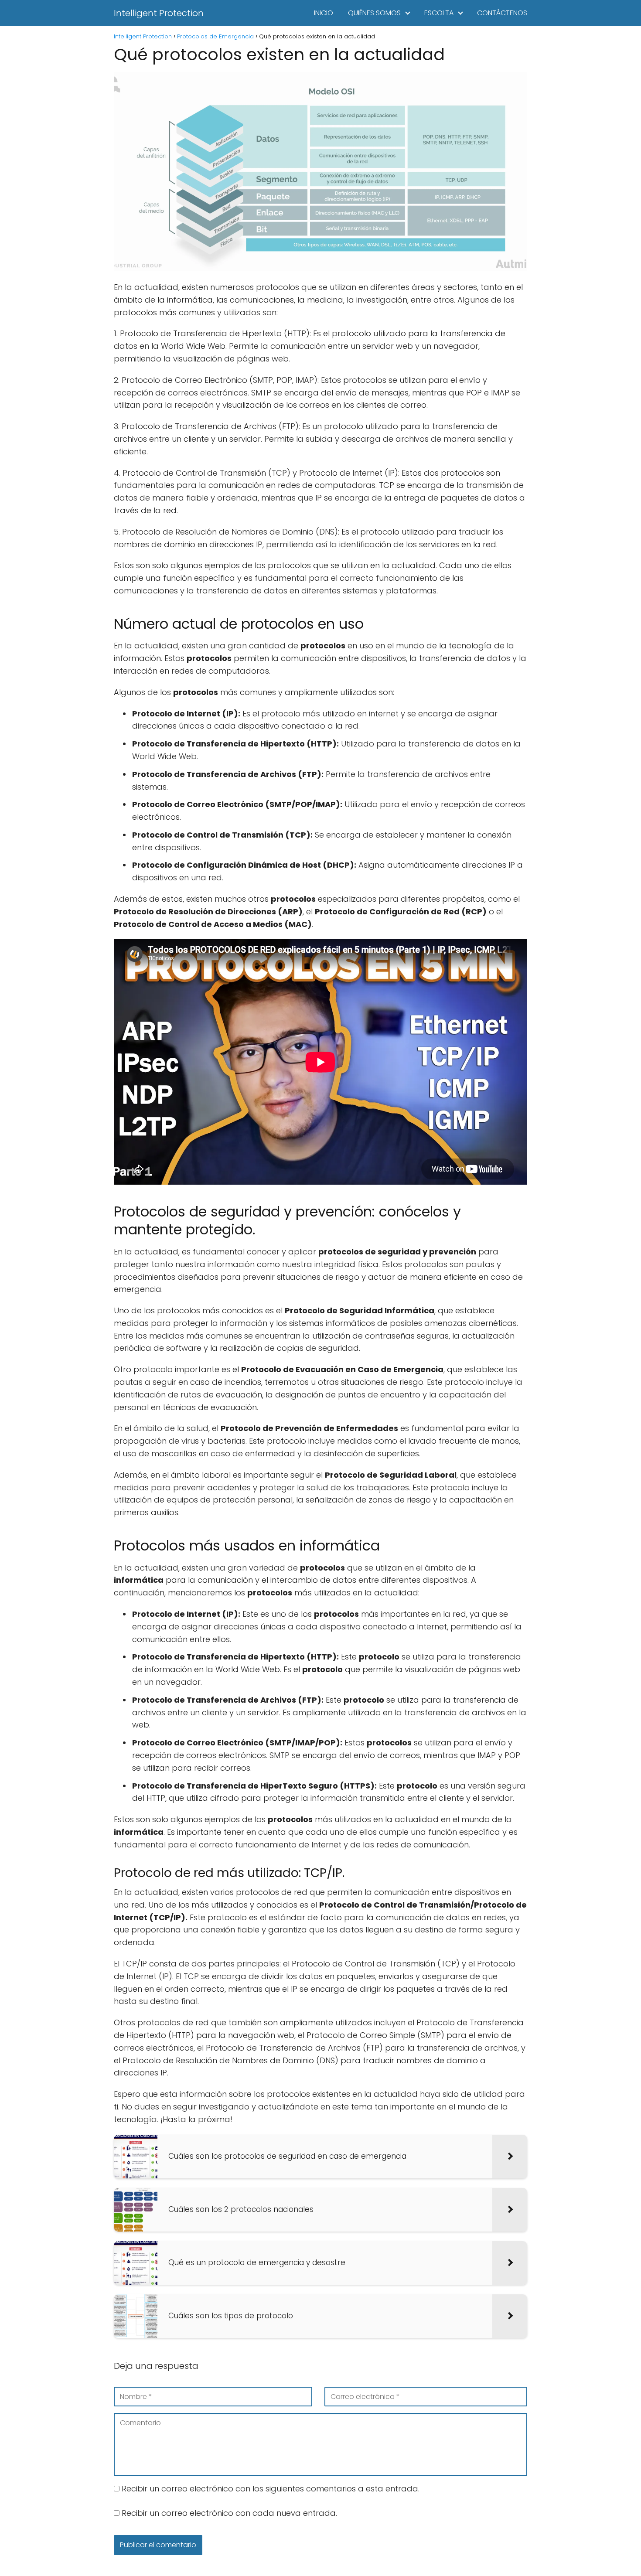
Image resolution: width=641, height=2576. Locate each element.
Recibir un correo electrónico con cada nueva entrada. (229, 2513)
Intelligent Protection (159, 13)
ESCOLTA (439, 13)
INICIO (324, 13)
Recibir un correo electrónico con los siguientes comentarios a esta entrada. (271, 2489)
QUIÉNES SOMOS (374, 13)
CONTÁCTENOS (502, 13)
